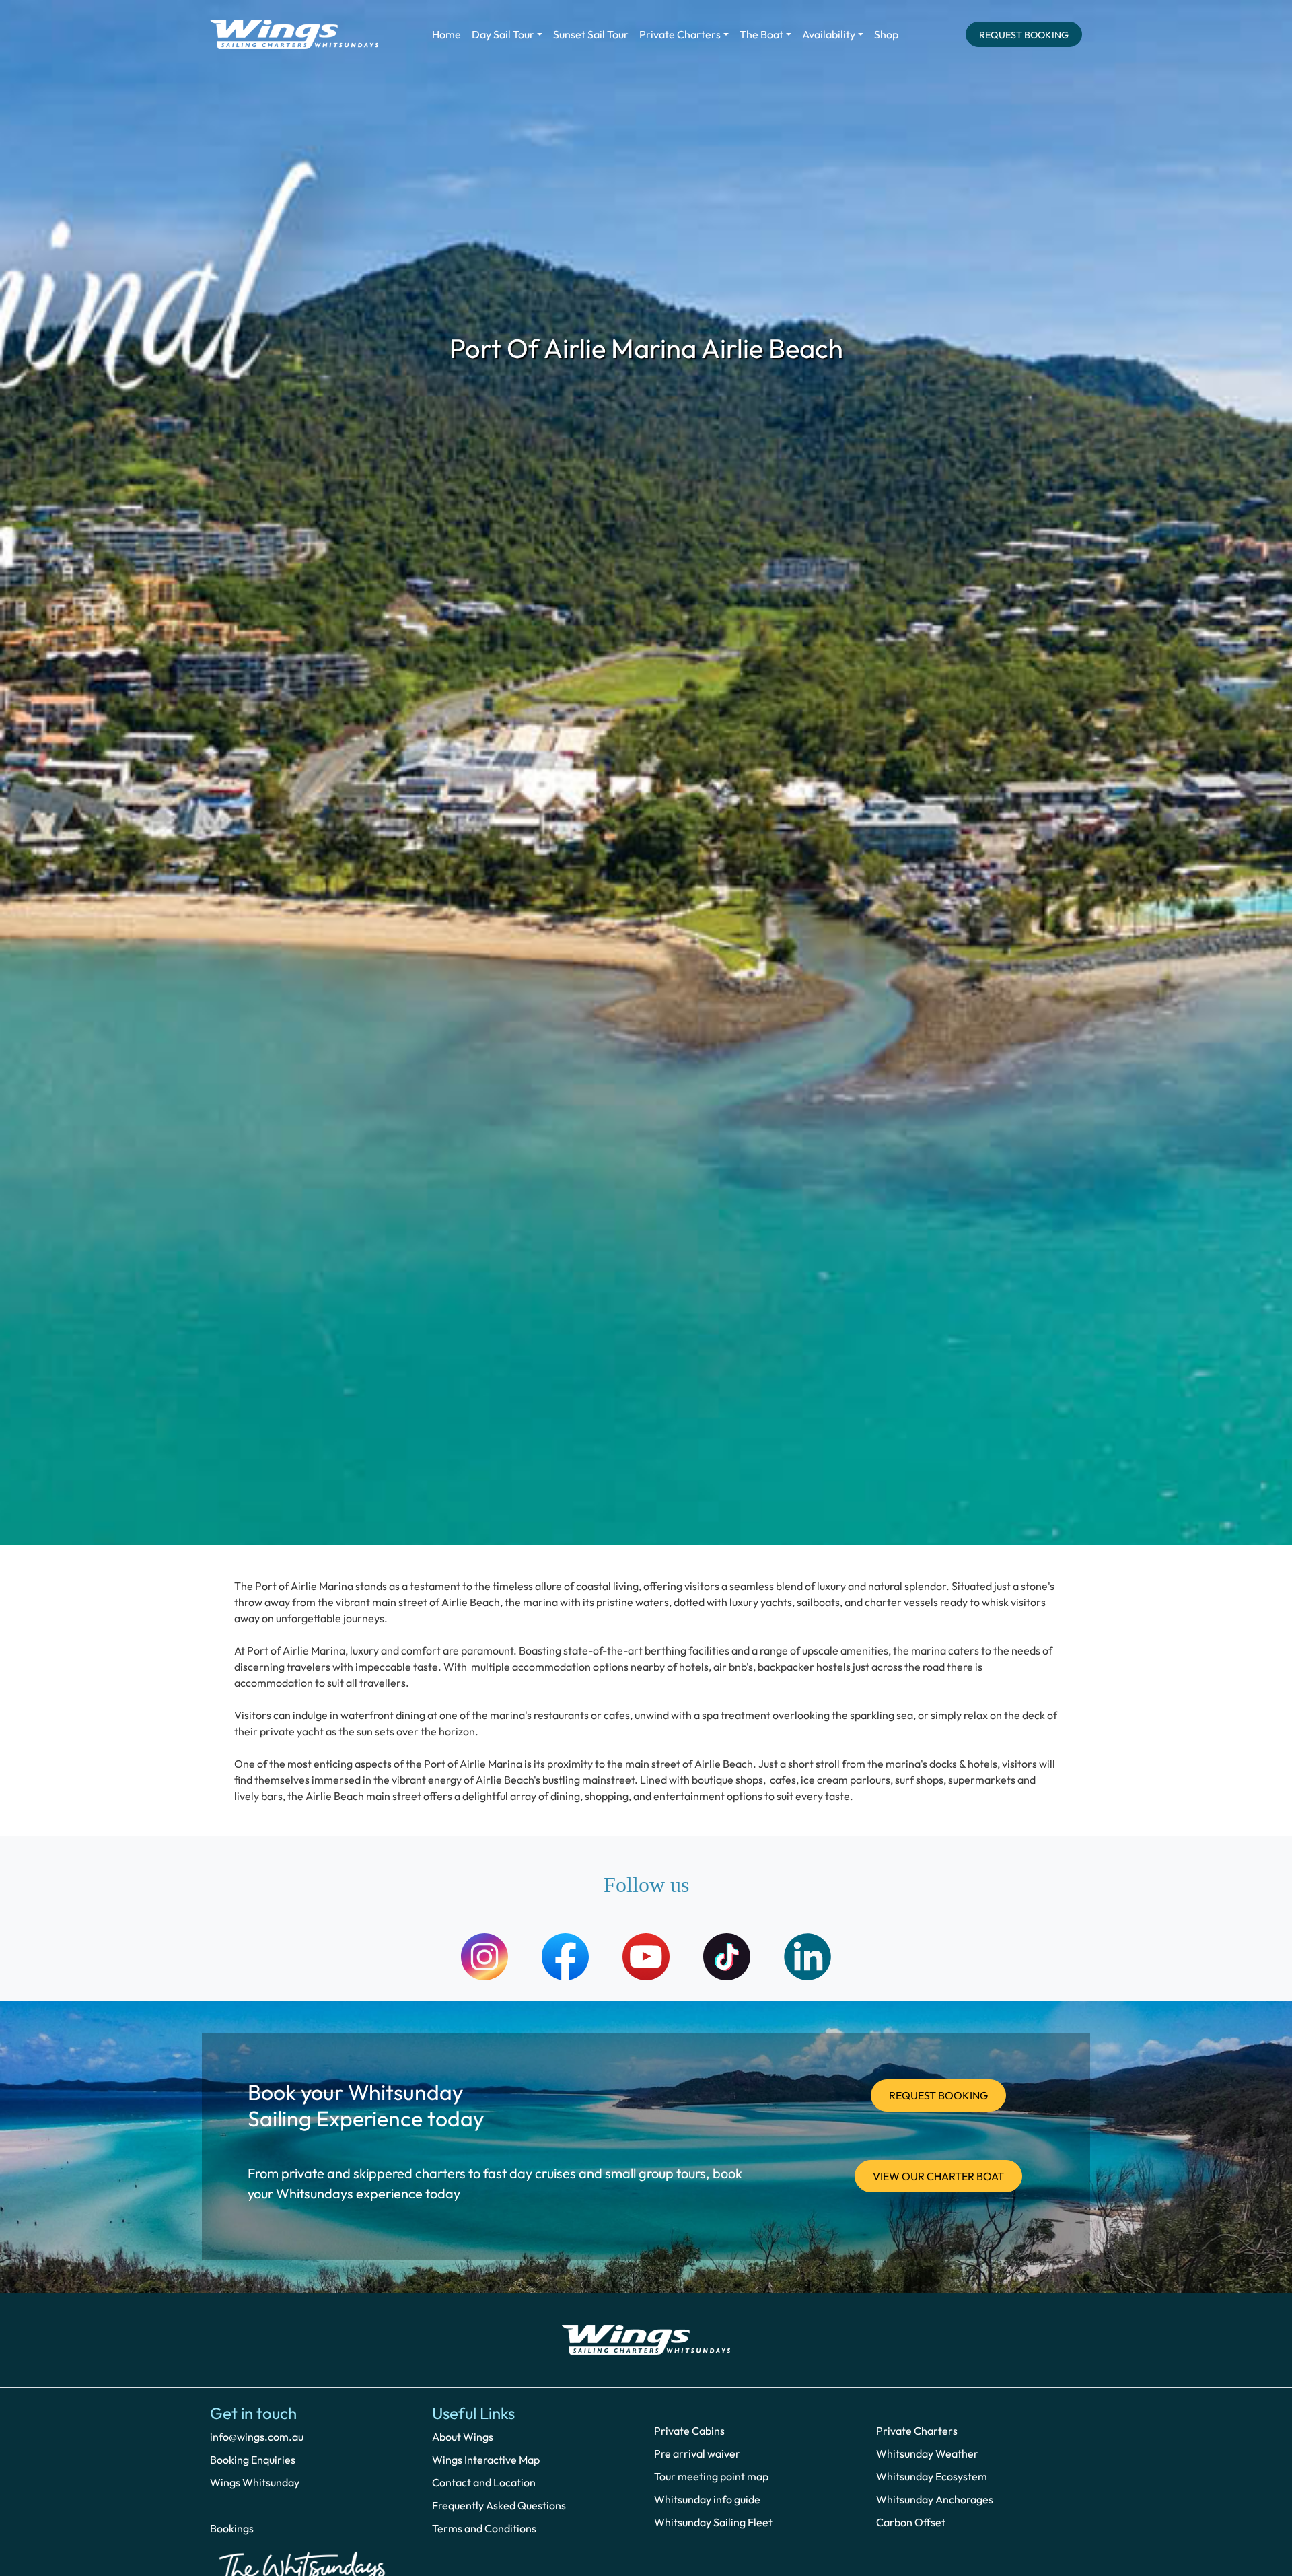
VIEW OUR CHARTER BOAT (938, 2176)
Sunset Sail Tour (591, 34)
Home (446, 34)
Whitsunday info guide (707, 2499)
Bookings (232, 2528)
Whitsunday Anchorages (935, 2499)
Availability (829, 34)
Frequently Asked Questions (499, 2505)
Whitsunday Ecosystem (932, 2476)
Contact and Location (484, 2482)
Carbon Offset (911, 2522)
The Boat (761, 34)
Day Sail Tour (503, 34)
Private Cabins (689, 2431)
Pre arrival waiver (697, 2453)
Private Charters (680, 34)
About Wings (463, 2437)
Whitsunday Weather (927, 2453)
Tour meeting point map (711, 2476)
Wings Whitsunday (255, 2482)
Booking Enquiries (253, 2460)
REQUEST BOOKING (1024, 35)
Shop (886, 34)
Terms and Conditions (484, 2528)
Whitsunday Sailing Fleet (713, 2522)
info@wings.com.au (257, 2437)
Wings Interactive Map (486, 2460)
